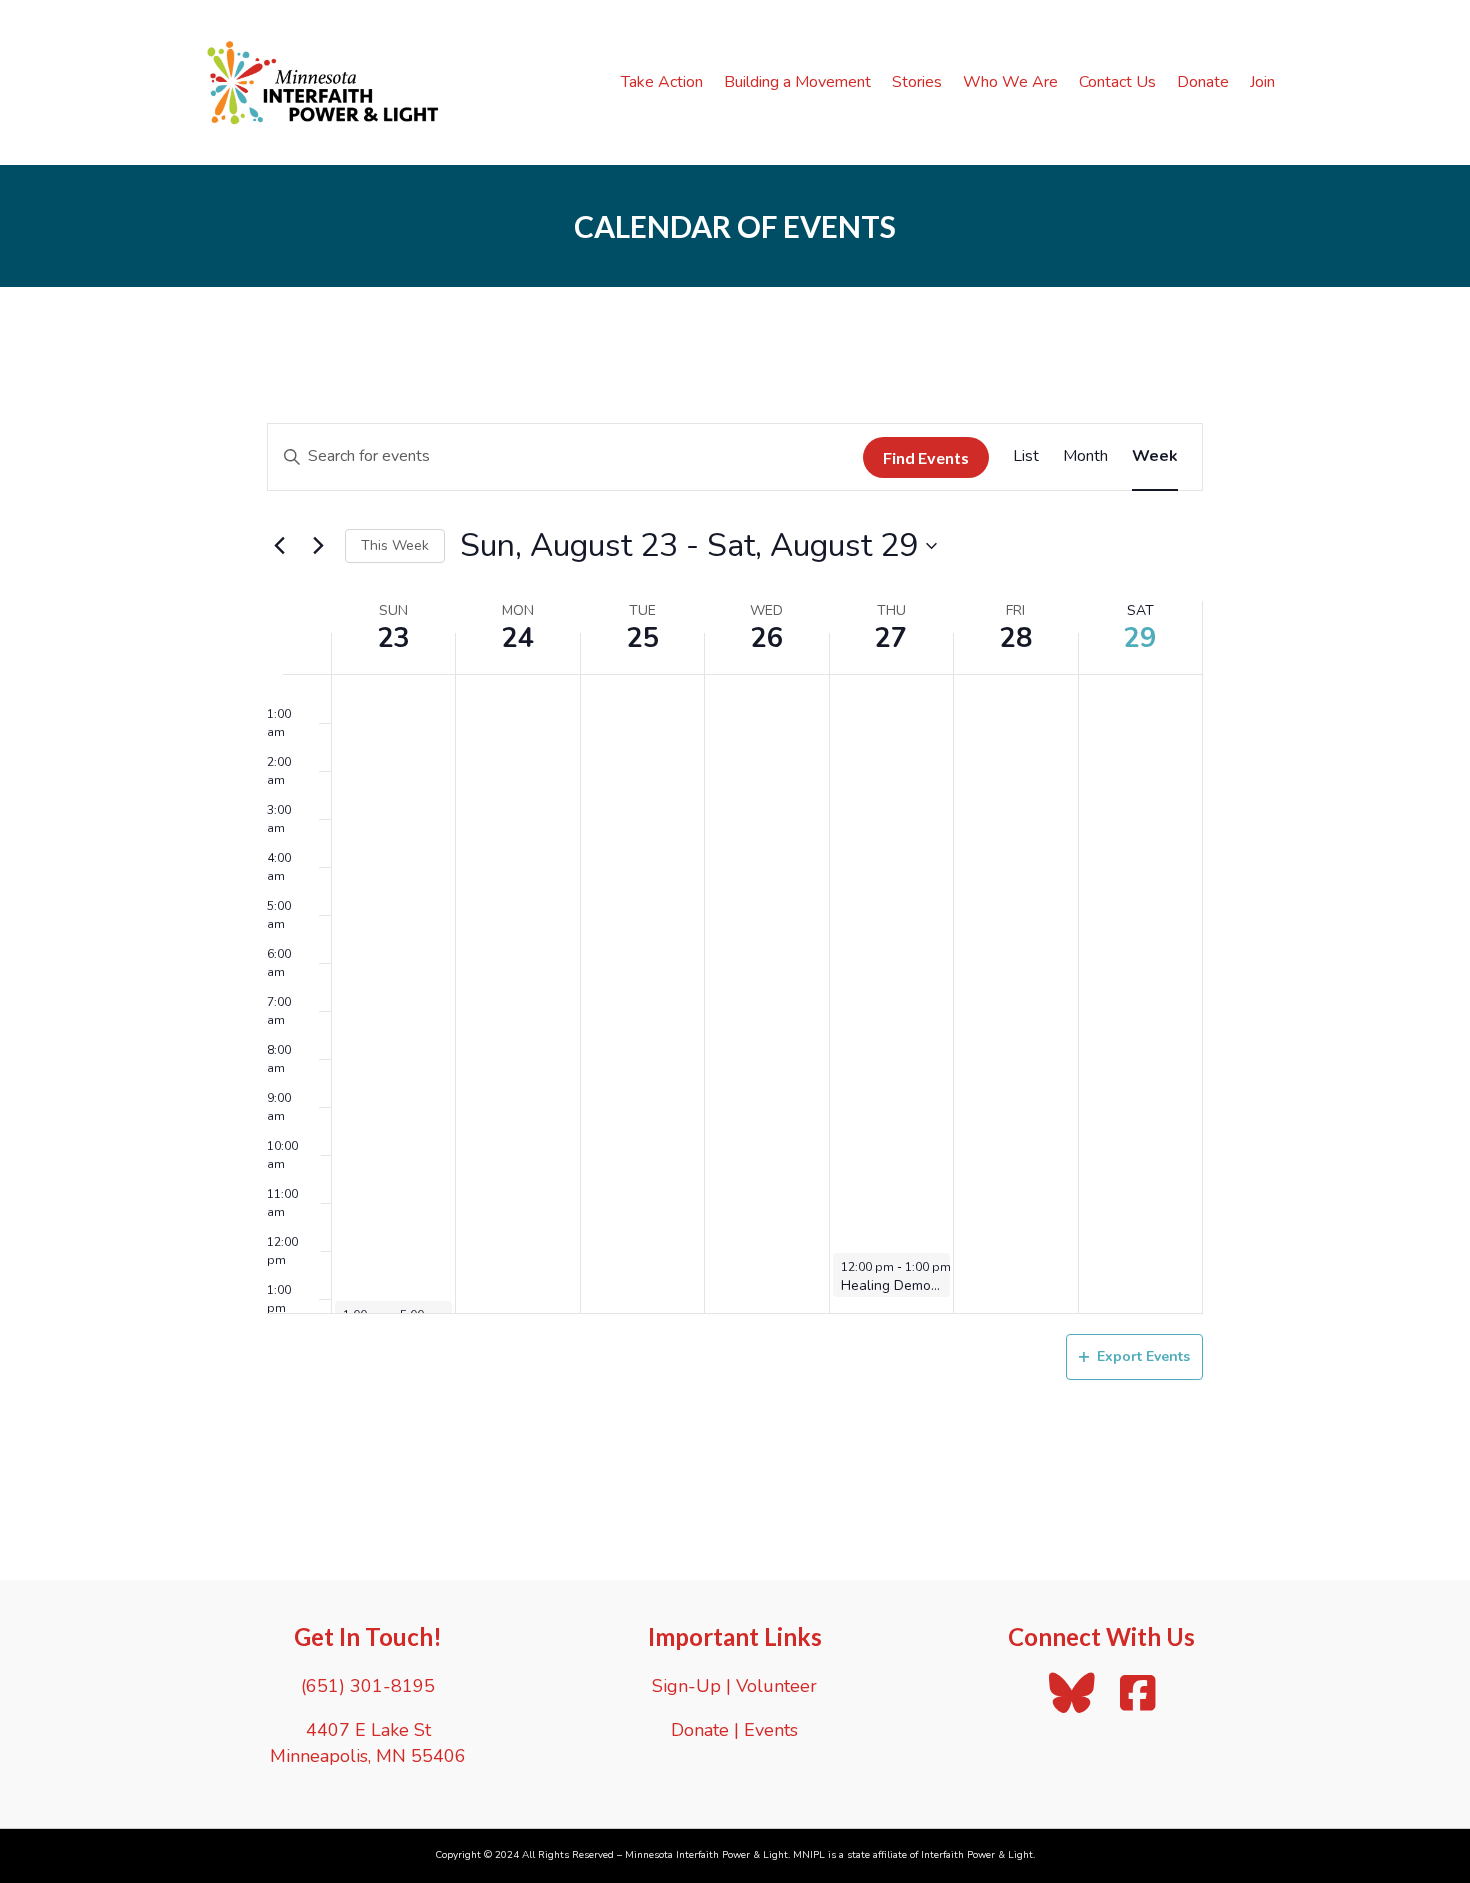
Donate (1203, 82)
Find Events (926, 457)
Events (771, 1730)
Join (1262, 82)
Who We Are (1010, 82)
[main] (735, 933)
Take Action (662, 82)
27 (891, 638)
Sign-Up (686, 1686)
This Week (395, 545)
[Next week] (318, 546)
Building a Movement (797, 82)
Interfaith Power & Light (977, 1855)
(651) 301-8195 (368, 1686)
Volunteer (776, 1686)
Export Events (1143, 1356)
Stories (917, 82)
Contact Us (1117, 82)
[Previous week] (279, 546)
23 (394, 638)
